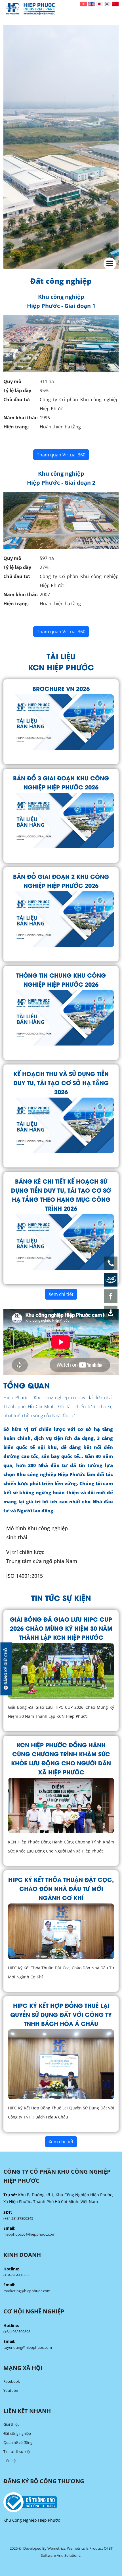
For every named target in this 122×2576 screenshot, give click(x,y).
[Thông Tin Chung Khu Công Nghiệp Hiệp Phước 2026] (61, 1017)
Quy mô (12, 381)
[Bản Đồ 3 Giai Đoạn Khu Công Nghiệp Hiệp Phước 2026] (61, 820)
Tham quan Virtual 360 (61, 455)
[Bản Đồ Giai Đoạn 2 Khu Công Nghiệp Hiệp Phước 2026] (61, 919)
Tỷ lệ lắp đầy (17, 390)
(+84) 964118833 (17, 2275)
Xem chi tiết (61, 1294)
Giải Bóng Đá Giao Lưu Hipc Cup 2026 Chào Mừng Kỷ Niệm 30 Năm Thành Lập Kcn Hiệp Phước (61, 1628)
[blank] (61, 2502)
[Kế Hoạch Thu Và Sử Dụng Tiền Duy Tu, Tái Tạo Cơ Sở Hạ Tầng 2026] (61, 1125)
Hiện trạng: (16, 427)
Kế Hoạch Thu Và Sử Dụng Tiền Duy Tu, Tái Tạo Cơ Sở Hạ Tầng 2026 (61, 1082)
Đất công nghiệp (17, 2433)
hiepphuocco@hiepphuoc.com (29, 2234)
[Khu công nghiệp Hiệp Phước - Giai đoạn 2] (61, 520)
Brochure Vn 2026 (61, 688)
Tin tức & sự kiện (17, 2452)
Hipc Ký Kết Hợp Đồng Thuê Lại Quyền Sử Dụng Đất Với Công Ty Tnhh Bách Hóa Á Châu (61, 2014)
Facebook (12, 2381)
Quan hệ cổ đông (18, 2442)
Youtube (11, 2390)
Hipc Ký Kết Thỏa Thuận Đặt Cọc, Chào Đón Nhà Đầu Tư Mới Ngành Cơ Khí (61, 1888)
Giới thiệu (11, 2424)
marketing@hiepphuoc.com (27, 2291)
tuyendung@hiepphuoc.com (28, 2347)
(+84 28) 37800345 (18, 2218)
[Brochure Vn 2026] (61, 721)
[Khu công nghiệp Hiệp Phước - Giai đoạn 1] (61, 343)
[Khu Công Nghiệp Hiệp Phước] (30, 9)
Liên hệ (10, 2461)
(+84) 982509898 (17, 2332)
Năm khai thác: (21, 418)
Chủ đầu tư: (17, 400)
